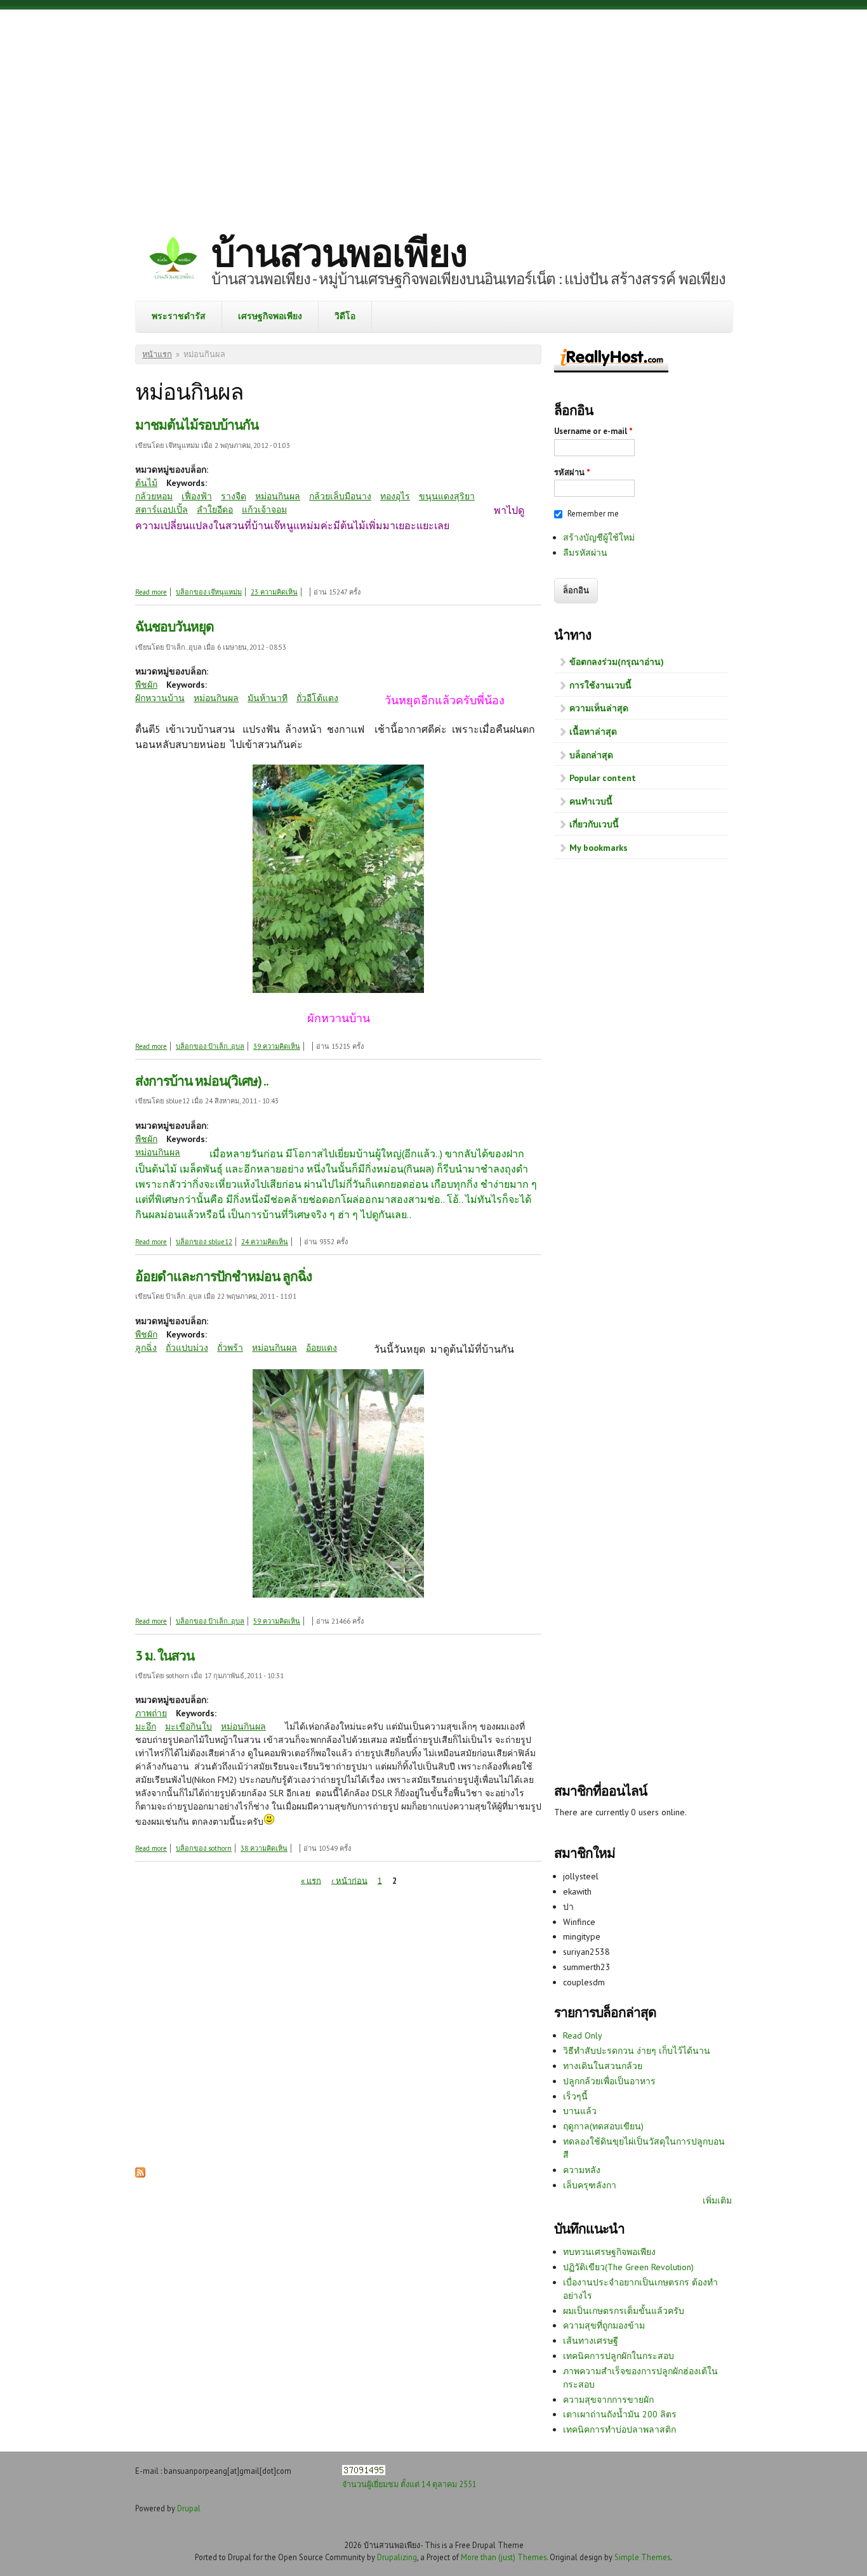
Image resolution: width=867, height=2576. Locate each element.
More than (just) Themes (504, 2557)
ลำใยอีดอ (215, 509)
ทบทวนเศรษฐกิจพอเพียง (609, 2252)
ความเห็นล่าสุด (599, 708)
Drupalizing (397, 2557)
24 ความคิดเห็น (265, 1242)
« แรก (311, 1880)
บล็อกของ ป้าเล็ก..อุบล (210, 1046)
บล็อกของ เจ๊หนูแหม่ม (209, 592)
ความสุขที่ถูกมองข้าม (604, 2325)
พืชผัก (146, 685)
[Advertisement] (433, 111)
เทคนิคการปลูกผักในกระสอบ (619, 2356)
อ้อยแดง (321, 1348)
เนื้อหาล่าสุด (593, 732)
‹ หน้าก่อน (349, 1880)
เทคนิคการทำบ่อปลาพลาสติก (619, 2429)
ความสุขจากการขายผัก (608, 2400)
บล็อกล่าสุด (591, 755)
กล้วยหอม (154, 496)
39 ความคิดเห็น (277, 1046)
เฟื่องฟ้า (197, 496)
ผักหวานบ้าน (160, 698)
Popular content (603, 778)
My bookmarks (599, 848)
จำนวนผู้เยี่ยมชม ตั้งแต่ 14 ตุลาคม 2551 (409, 2484)
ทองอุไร (395, 496)
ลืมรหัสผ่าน (585, 553)
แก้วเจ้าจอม (264, 509)
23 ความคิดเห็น (274, 592)
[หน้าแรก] (173, 260)
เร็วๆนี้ (575, 2096)
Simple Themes (642, 2557)
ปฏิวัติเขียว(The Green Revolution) (628, 2267)
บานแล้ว (580, 2111)
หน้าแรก (157, 354)
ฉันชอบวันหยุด (175, 627)
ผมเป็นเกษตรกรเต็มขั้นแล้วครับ (624, 2311)
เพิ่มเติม (717, 2200)
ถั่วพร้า (230, 1348)
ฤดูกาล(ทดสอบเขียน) (603, 2126)
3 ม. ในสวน (165, 1656)
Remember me (593, 514)
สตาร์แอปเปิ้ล (162, 509)
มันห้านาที (268, 698)
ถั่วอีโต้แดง (317, 698)
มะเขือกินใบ (189, 1726)
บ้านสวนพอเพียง (339, 253)
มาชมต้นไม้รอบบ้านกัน (197, 425)
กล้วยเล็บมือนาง (340, 496)
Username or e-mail (593, 431)
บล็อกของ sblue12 (204, 1242)
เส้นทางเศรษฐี (591, 2341)
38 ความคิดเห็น (264, 1848)
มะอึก (146, 1726)
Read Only (583, 2035)
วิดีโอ (345, 316)
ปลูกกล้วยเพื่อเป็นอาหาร (609, 2081)
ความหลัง (582, 2170)
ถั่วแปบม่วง (187, 1348)
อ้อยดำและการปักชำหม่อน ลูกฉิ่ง (223, 1276)
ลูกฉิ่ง (146, 1348)
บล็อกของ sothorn (204, 1848)
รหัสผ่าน (572, 472)
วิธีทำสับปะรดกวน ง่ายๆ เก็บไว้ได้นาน (637, 2051)
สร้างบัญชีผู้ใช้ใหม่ (599, 537)
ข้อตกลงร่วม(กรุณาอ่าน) (617, 662)
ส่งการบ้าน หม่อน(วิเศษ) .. (202, 1081)
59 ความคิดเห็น (277, 1621)
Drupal (189, 2508)
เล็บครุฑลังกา (590, 2185)
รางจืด (234, 496)
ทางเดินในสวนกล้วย (603, 2066)
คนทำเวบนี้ (591, 801)
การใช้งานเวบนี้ (600, 685)
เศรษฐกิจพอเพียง (270, 316)
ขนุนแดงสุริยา (447, 496)
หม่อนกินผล (278, 496)
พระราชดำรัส (179, 316)
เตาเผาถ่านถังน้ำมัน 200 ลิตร (620, 2414)
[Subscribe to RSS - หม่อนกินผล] (140, 2174)
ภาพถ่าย (151, 1713)
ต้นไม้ (146, 483)
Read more (151, 592)
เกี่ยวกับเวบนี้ (594, 824)
